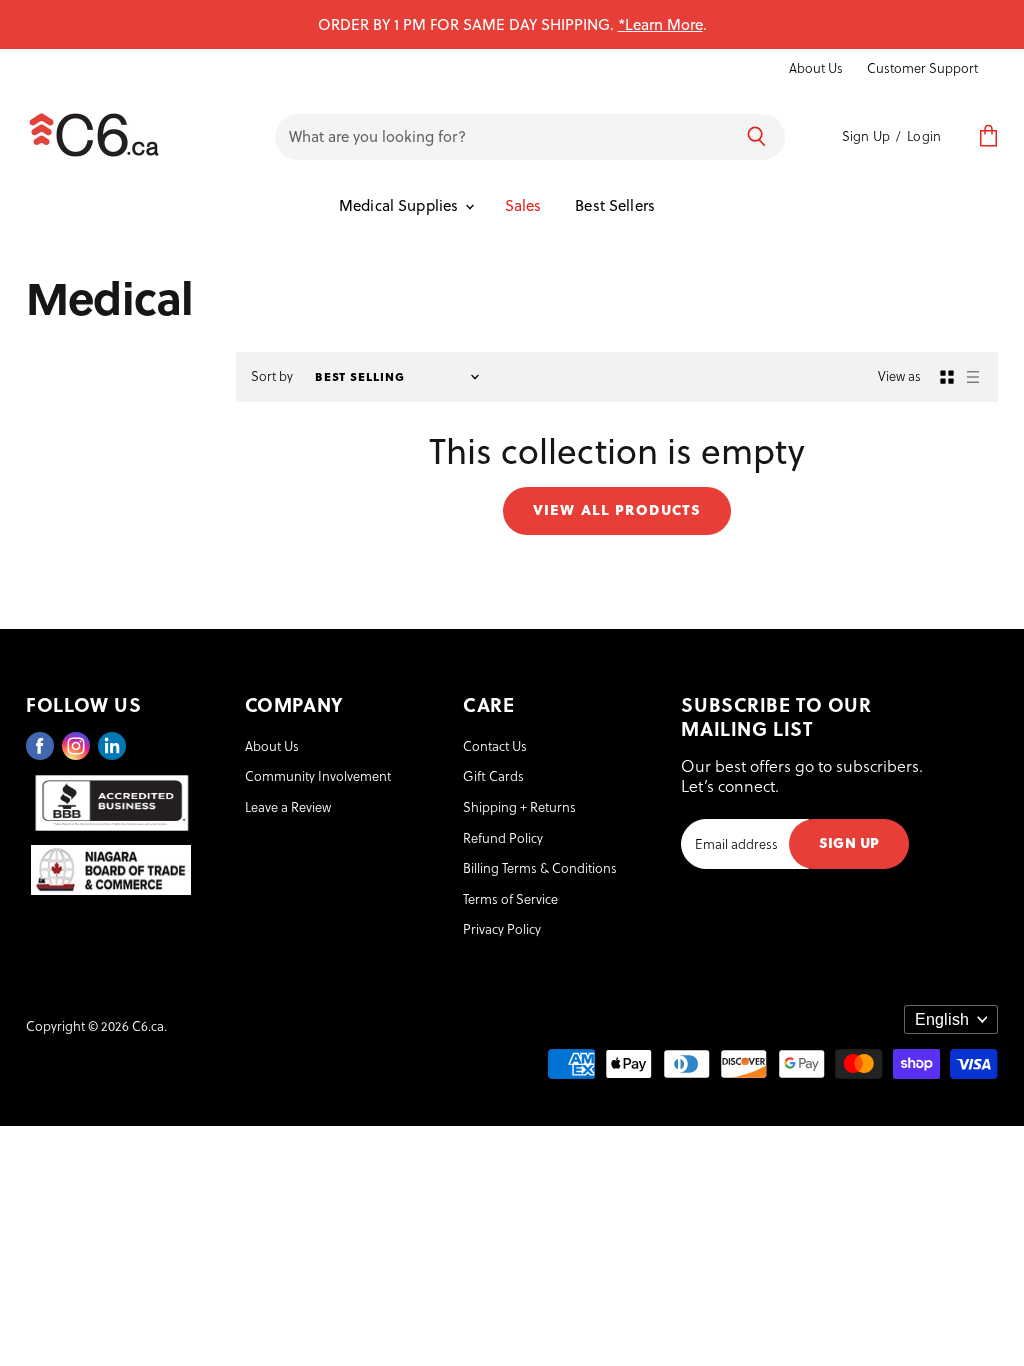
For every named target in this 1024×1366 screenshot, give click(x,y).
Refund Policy (503, 837)
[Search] (756, 137)
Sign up (849, 841)
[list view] (973, 377)
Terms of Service (510, 898)
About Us (816, 68)
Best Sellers (615, 205)
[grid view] (947, 377)
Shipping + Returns (519, 806)
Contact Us (495, 745)
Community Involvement (318, 775)
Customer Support (922, 68)
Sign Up (866, 135)
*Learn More (660, 24)
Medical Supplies (401, 205)
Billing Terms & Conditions (540, 867)
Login (924, 135)
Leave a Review (288, 806)
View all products (617, 508)
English (942, 1019)
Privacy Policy (502, 928)
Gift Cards (493, 775)
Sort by (272, 376)
